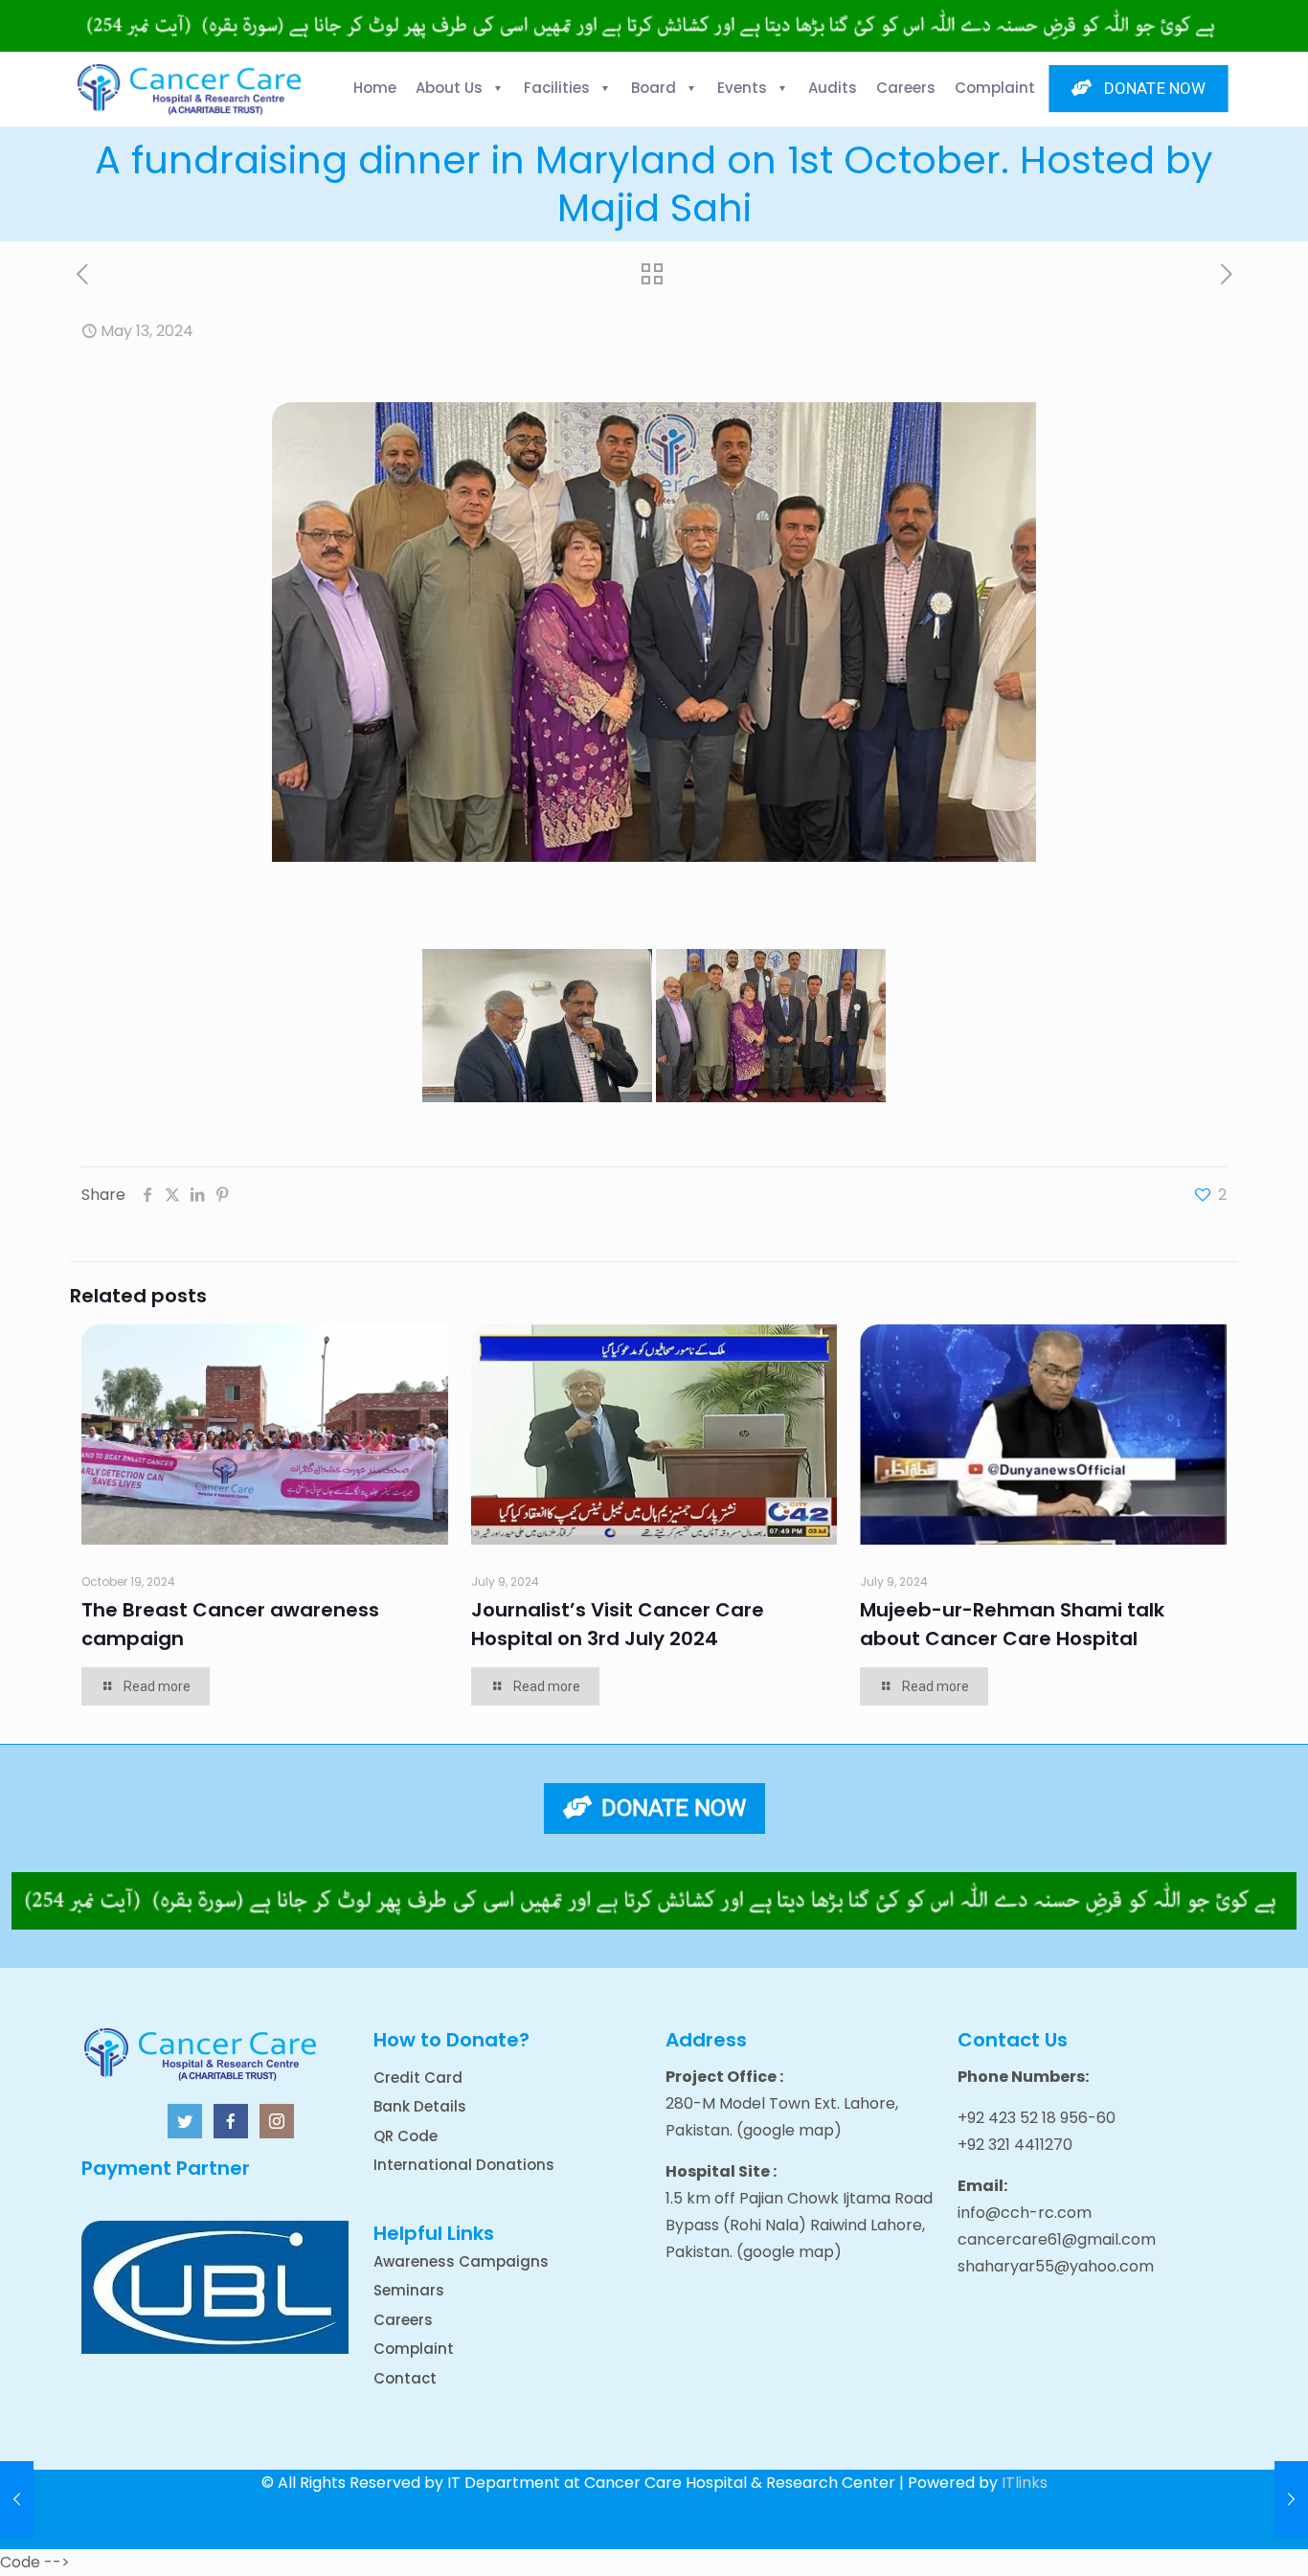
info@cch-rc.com (1025, 2213)
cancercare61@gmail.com (1057, 2239)
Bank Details (420, 2106)
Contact (405, 2378)
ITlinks (1025, 2483)
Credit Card (418, 2078)
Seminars (409, 2290)
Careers (403, 2320)
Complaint (414, 2349)
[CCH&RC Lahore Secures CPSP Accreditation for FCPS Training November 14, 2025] (17, 2499)
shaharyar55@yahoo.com (1056, 2266)
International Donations (464, 2165)
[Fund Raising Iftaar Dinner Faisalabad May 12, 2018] (1291, 2499)
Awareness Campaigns (461, 2261)
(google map (785, 2130)
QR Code (406, 2136)
